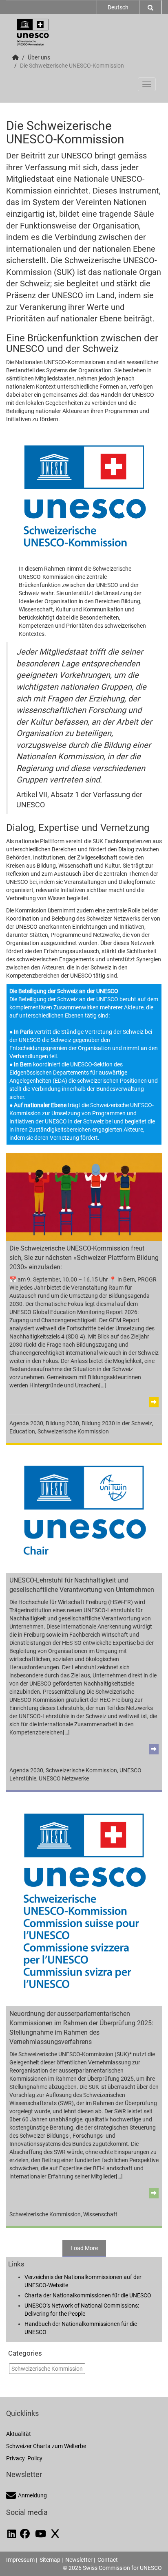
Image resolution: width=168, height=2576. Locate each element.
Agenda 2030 (26, 1423)
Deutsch (118, 7)
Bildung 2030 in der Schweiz (117, 1423)
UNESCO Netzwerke (64, 1778)
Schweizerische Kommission (73, 1431)
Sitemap (50, 2560)
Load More (84, 2248)
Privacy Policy (24, 2458)
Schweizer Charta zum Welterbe (46, 2446)
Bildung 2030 (62, 1423)
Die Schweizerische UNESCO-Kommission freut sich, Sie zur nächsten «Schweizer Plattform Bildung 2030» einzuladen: (84, 1258)
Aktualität (19, 2434)
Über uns (39, 57)
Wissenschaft (100, 2214)
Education (22, 1431)
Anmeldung (32, 2495)
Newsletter (79, 2560)
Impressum (20, 2560)
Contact (108, 2560)
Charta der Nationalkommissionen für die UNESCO (88, 2295)
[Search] (150, 7)
